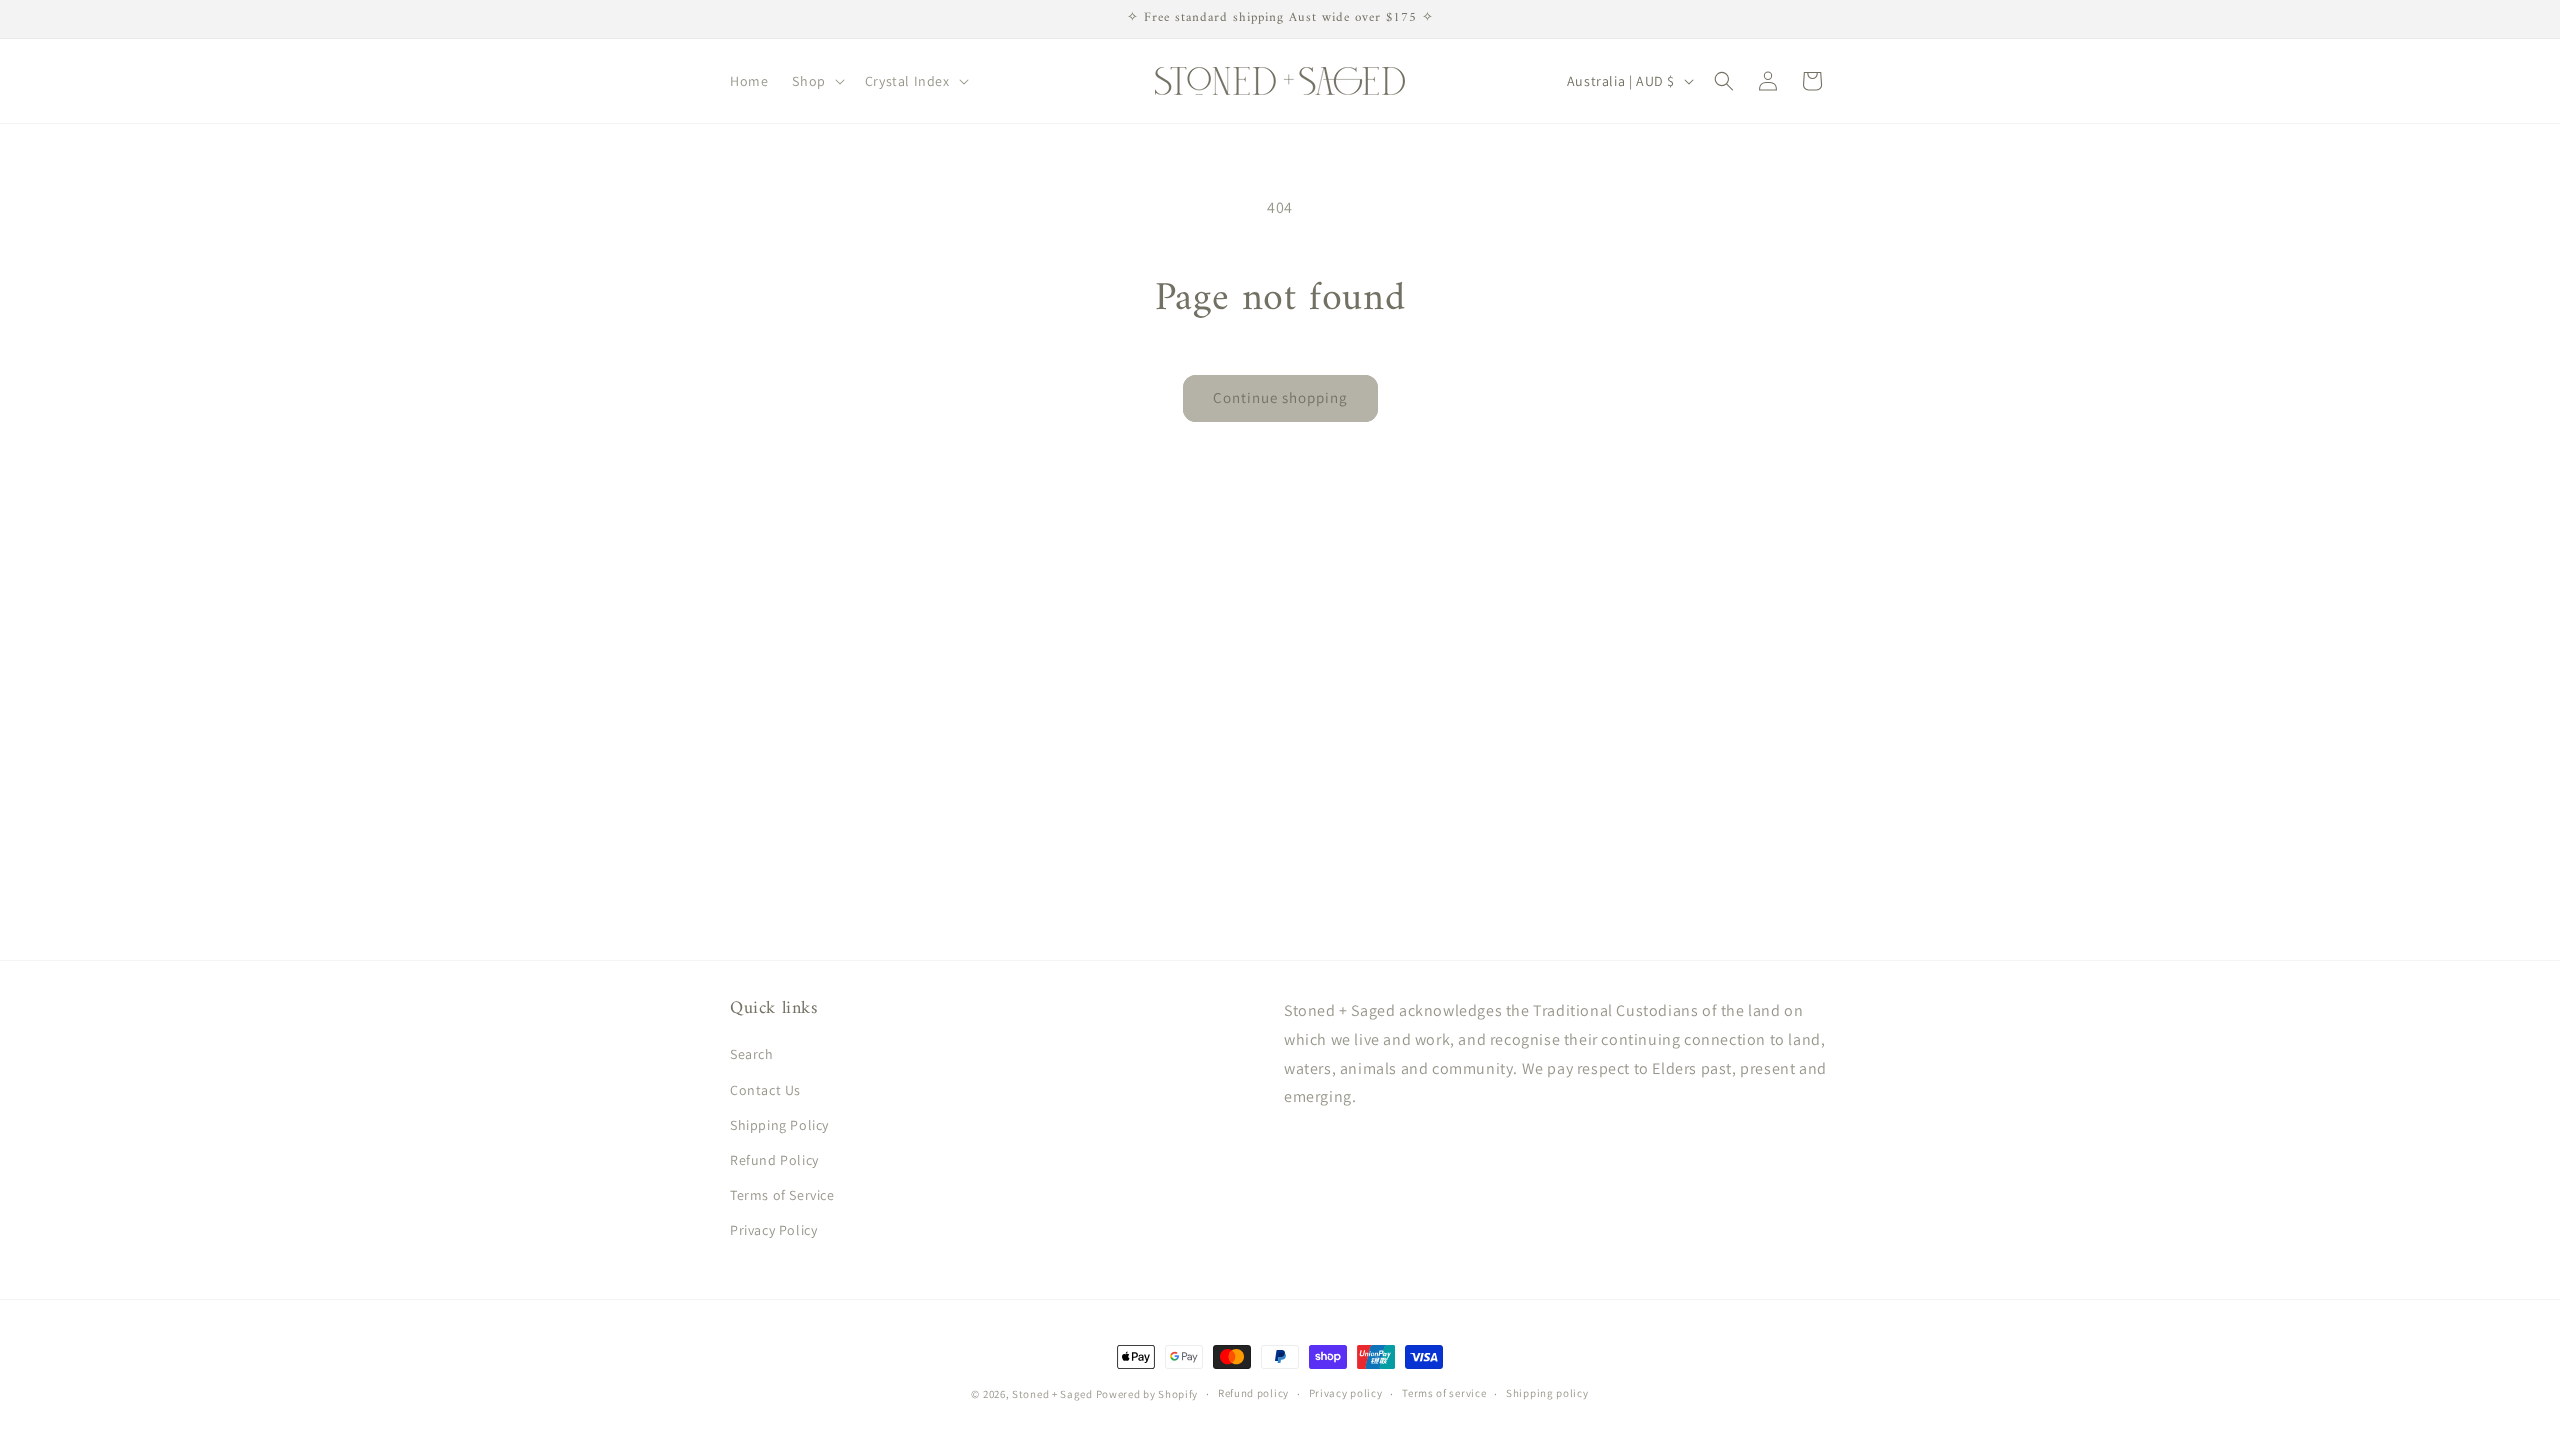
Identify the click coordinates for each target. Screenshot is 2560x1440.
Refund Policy (774, 1160)
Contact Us (765, 1090)
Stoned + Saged (1052, 1394)
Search (752, 1054)
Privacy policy (1346, 1393)
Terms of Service (782, 1195)
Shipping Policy (779, 1125)
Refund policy (1253, 1393)
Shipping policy (1547, 1393)
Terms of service (1444, 1393)
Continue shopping (1280, 397)
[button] (816, 81)
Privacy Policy (773, 1230)
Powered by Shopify (1147, 1394)
